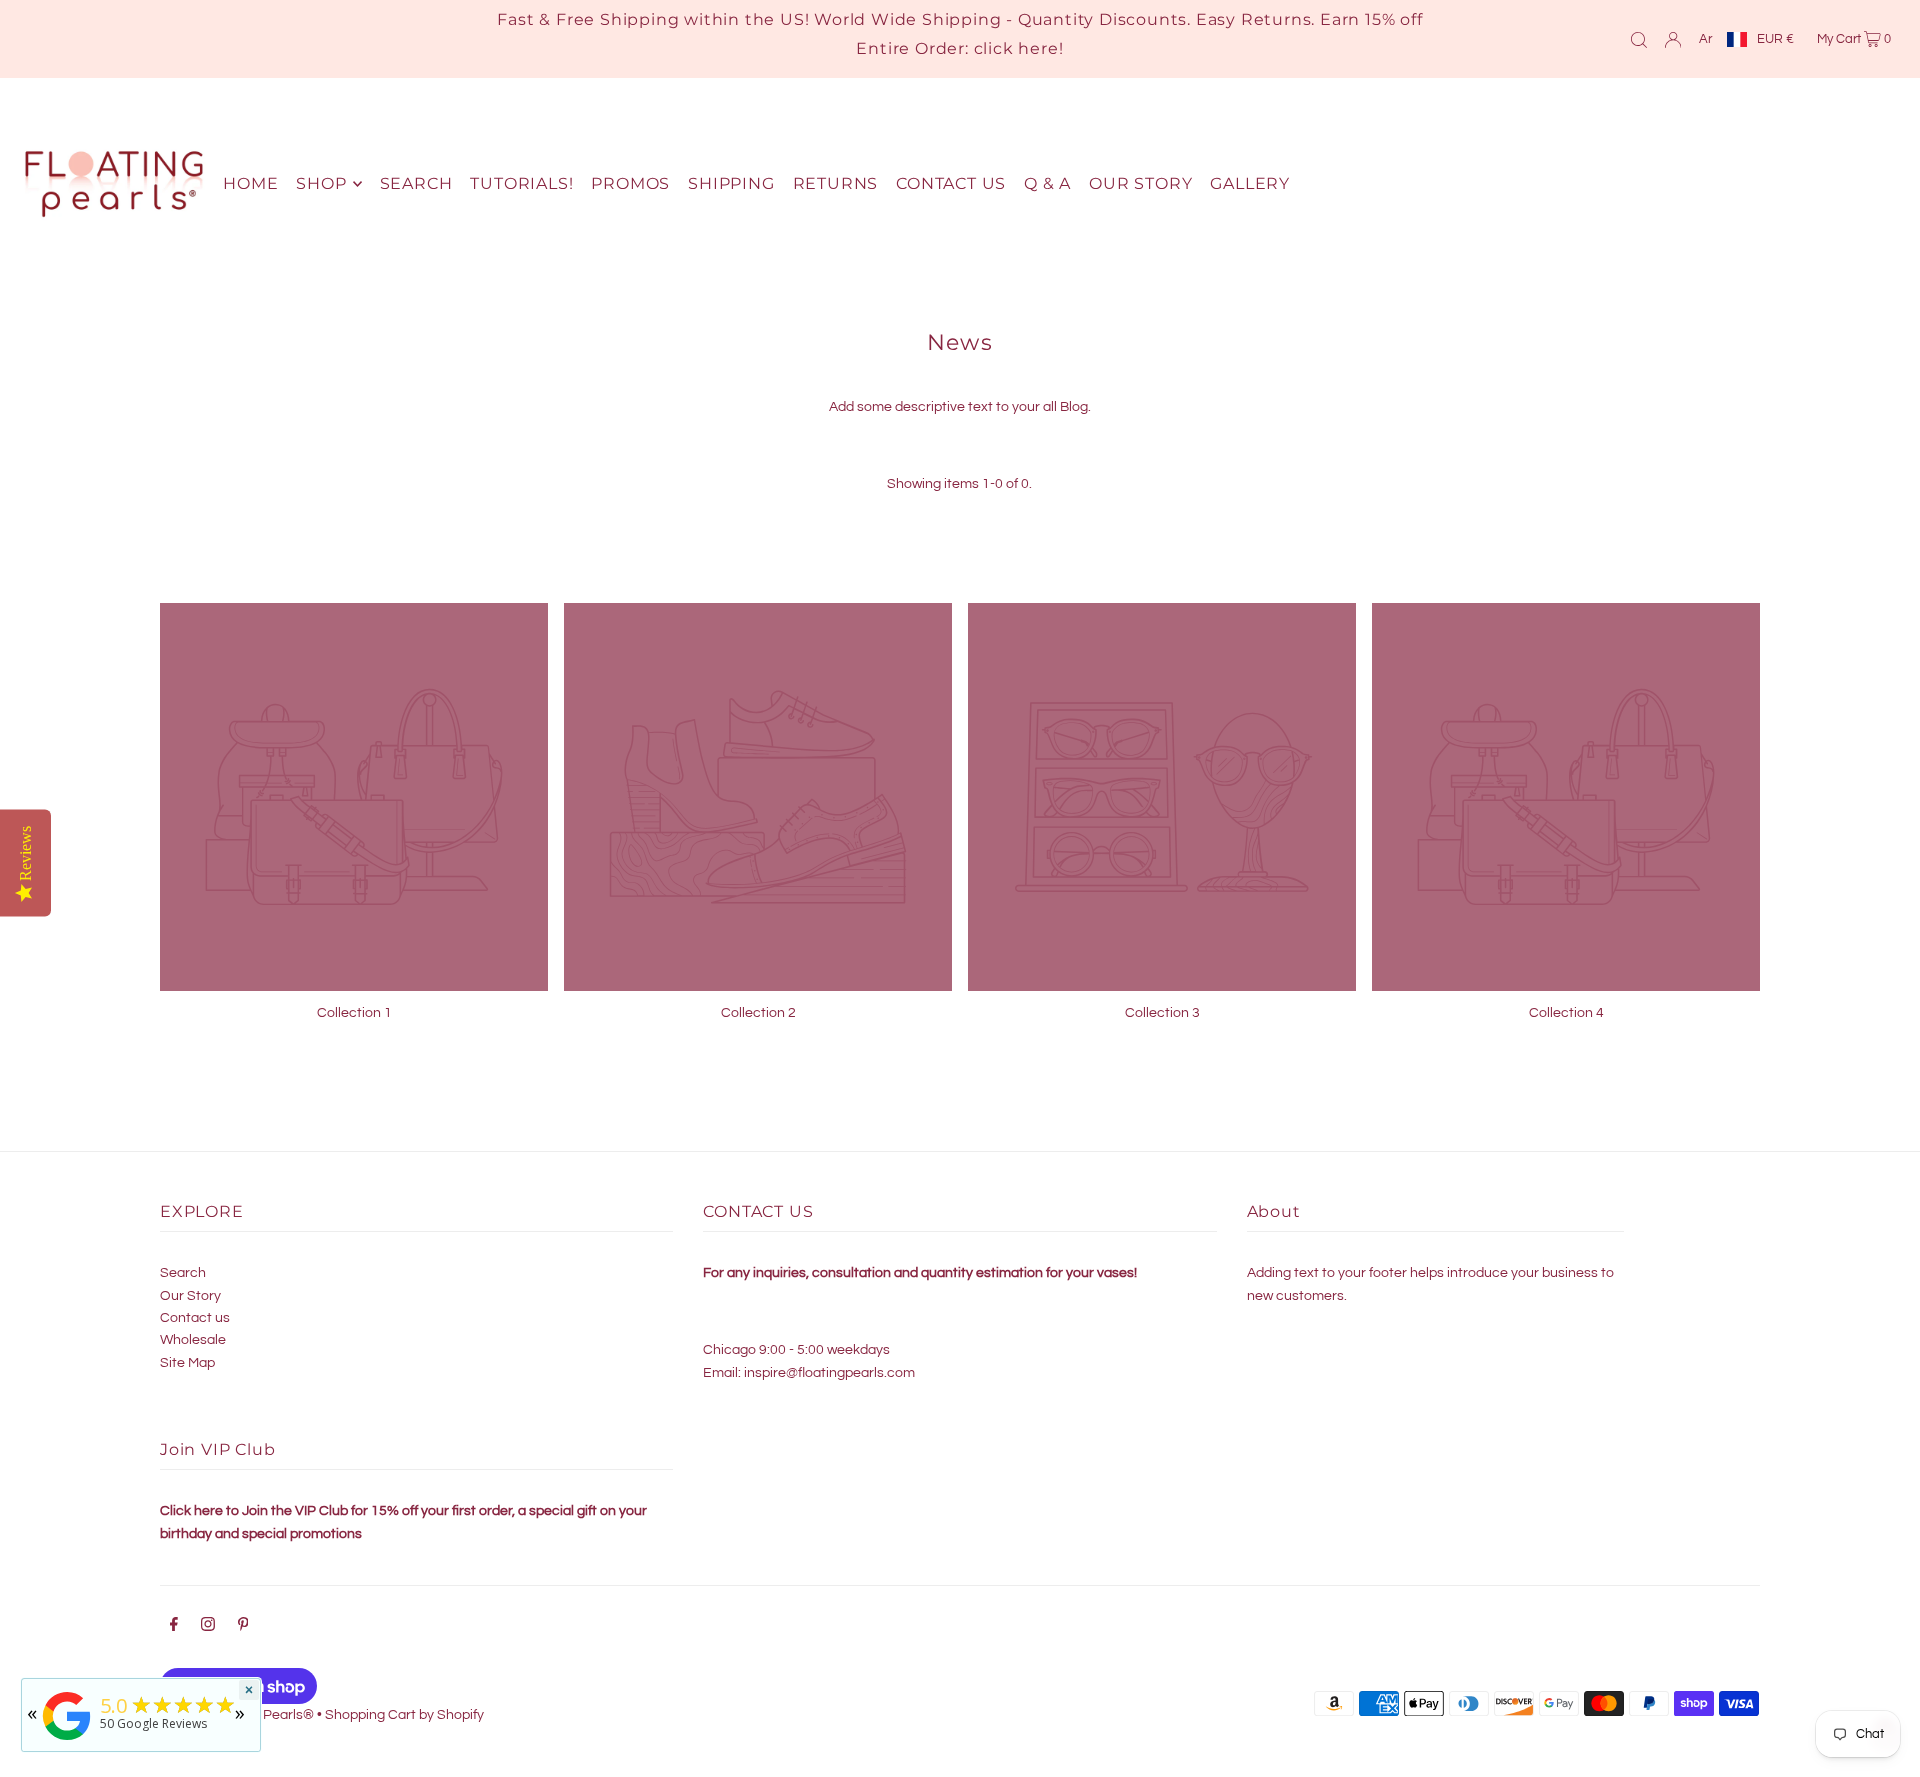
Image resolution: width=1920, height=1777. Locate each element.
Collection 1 (354, 1013)
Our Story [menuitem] (1140, 183)
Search (183, 1273)
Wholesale (193, 1340)
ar (1705, 39)
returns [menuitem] (836, 183)
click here (1016, 48)
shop (321, 183)
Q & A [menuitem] (1047, 183)
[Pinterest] (243, 1627)
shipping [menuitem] (731, 183)
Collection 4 (1566, 1013)
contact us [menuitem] (951, 183)
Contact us (195, 1318)
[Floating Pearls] (67, 1740)
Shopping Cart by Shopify (404, 1715)
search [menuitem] (416, 183)
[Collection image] (354, 797)
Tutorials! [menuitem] (521, 183)
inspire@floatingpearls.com (829, 1373)
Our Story (190, 1296)
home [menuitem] (250, 183)
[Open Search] (1639, 39)
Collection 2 (758, 1013)
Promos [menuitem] (630, 183)
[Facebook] (174, 1627)
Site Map (187, 1363)
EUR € (1775, 39)
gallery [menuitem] (1250, 183)
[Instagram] (208, 1627)
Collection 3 (1162, 1013)
